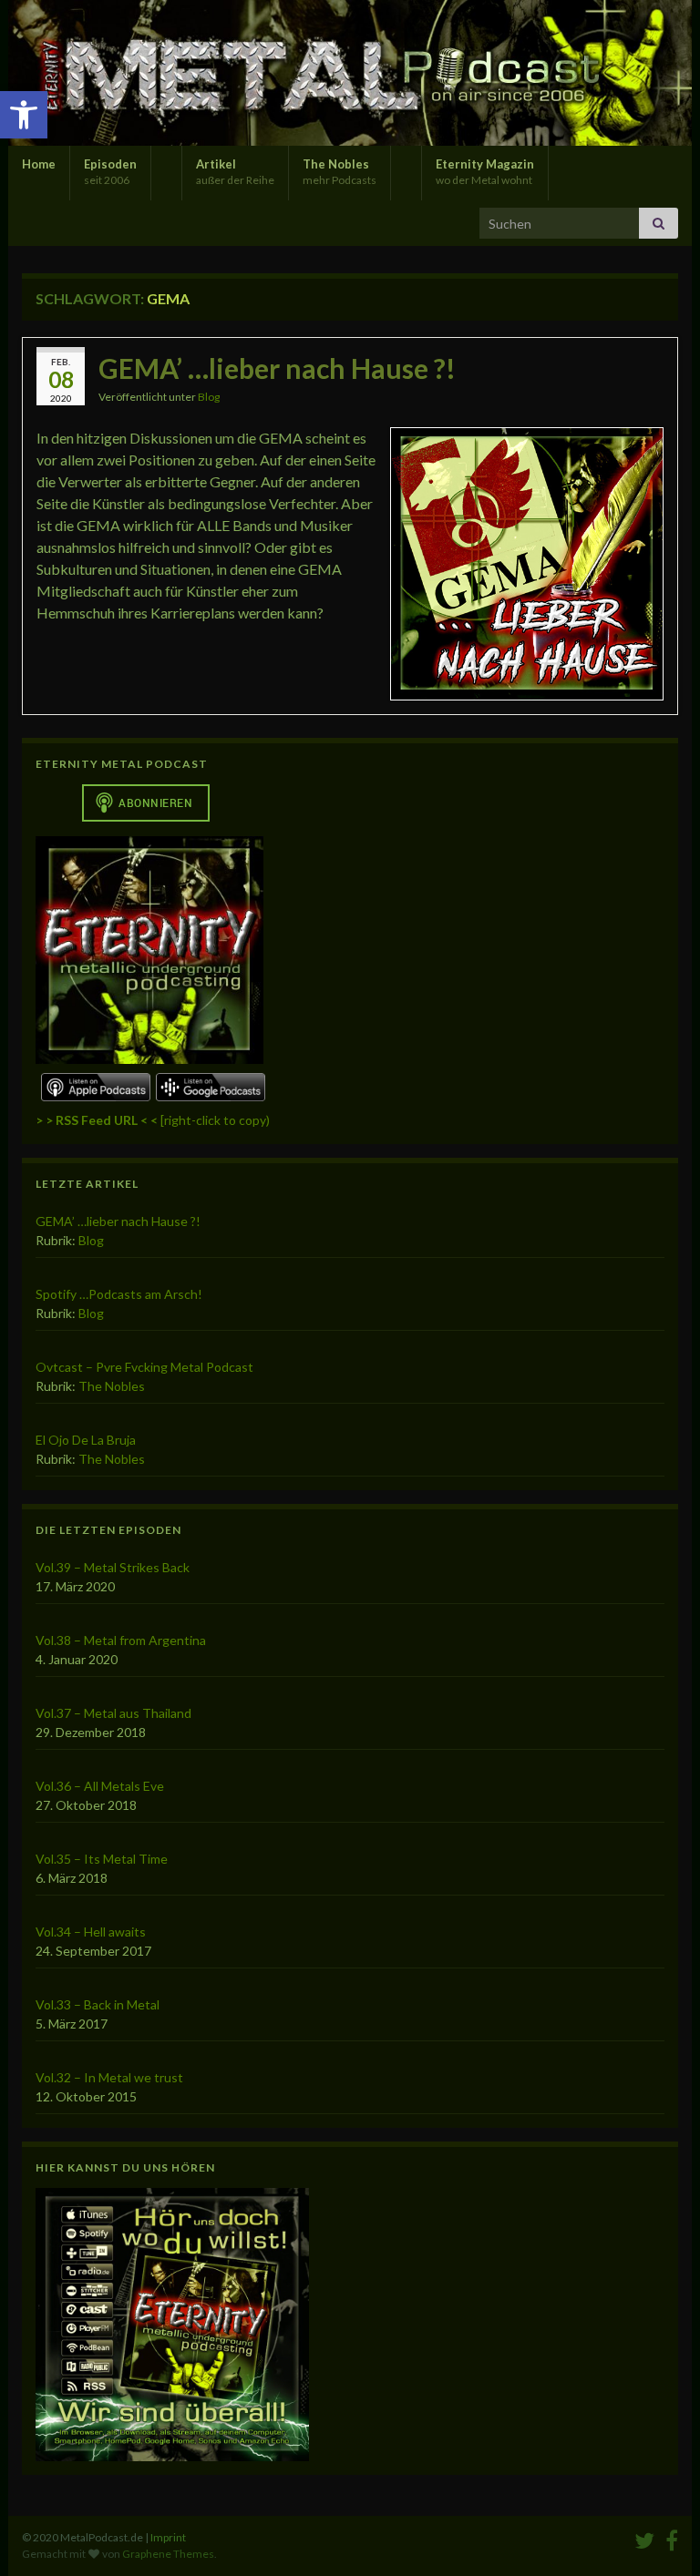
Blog (209, 397)
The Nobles (340, 172)
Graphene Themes (168, 2554)
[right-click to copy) (153, 1120)
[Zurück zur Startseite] (350, 73)
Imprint (168, 2537)
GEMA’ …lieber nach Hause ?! (277, 368)
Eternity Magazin (485, 172)
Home (39, 164)
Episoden (110, 172)
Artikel (235, 172)
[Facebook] (672, 2537)
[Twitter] (644, 2537)
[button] (24, 115)
